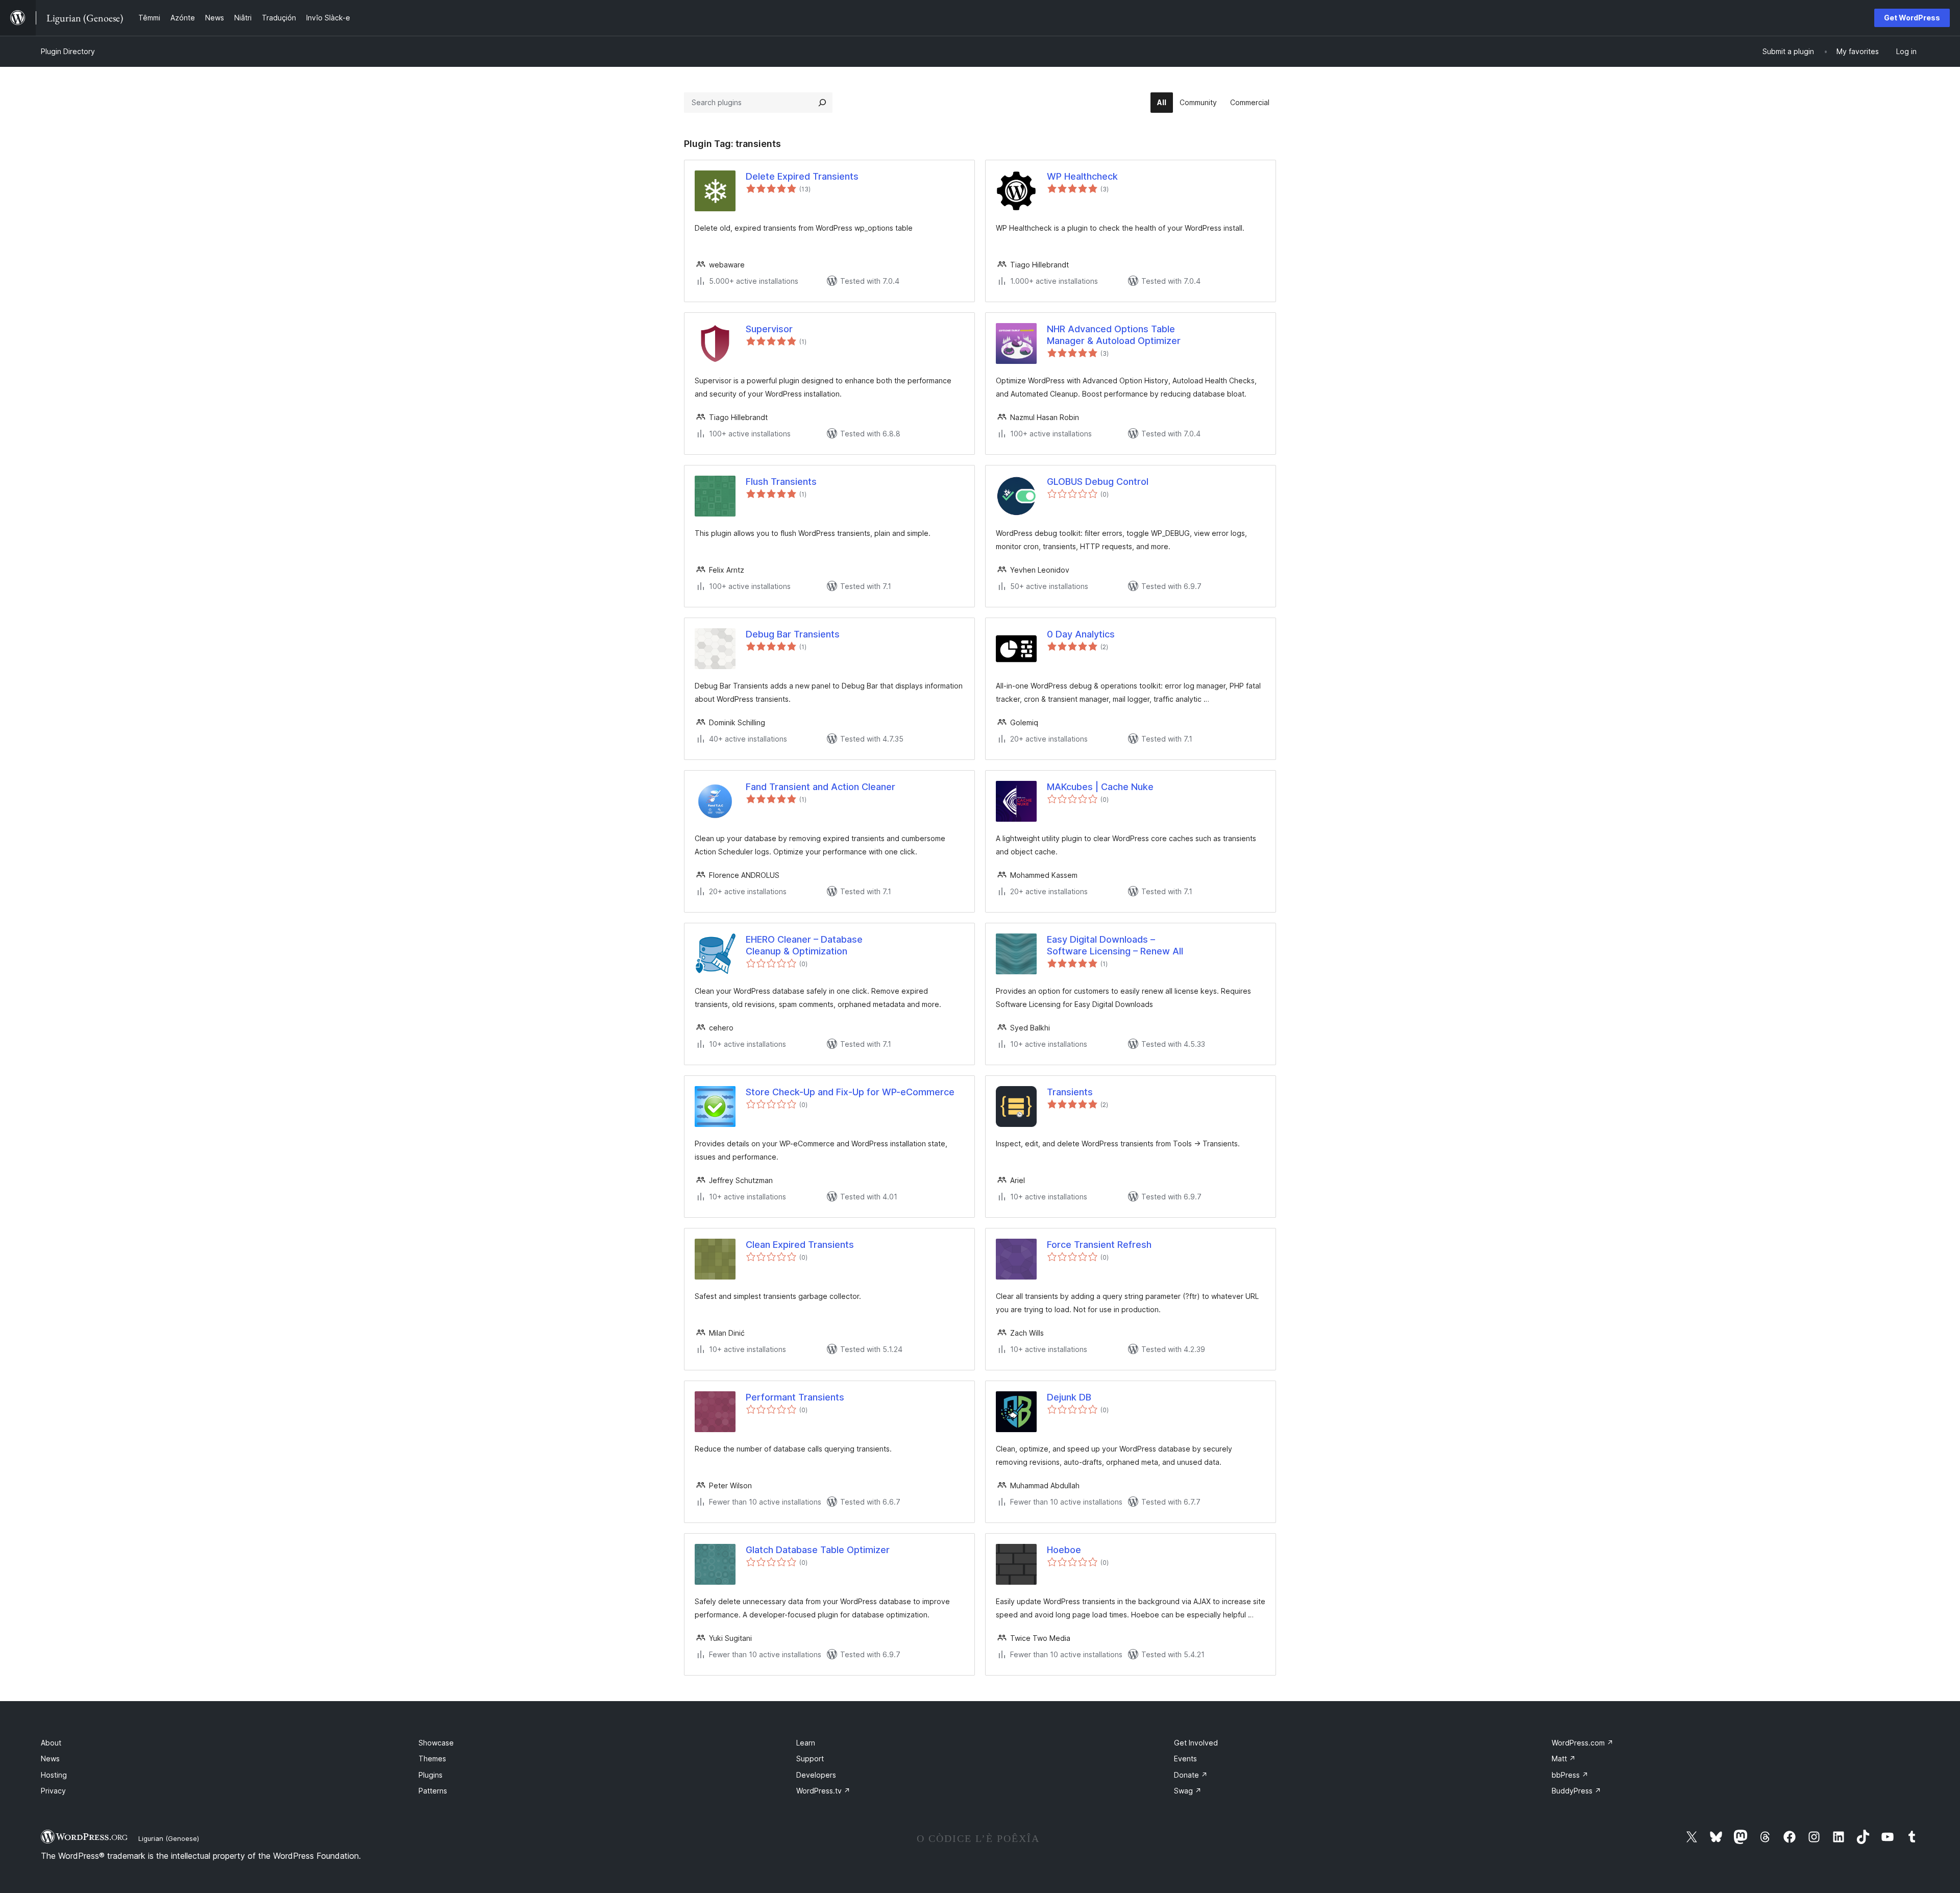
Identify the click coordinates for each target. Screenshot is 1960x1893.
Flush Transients (781, 482)
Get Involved (1196, 1743)
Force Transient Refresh (1099, 1245)
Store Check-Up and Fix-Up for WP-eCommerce (850, 1092)
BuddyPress (1576, 1791)
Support (810, 1759)
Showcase (436, 1743)
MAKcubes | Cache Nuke (1100, 787)
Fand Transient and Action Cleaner (820, 787)
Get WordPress (1912, 18)
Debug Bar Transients (793, 634)
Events (1185, 1759)
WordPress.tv (823, 1791)
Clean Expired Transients (800, 1245)
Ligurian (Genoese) (169, 1838)
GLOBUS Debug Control (1098, 482)
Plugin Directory (68, 51)
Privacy (53, 1791)
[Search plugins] (822, 103)
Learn (806, 1743)
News (50, 1759)
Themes (432, 1759)
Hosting (54, 1775)
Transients (1070, 1092)
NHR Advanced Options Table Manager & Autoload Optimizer (1114, 335)
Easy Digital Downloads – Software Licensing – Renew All (1115, 945)
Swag (1188, 1791)
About (51, 1743)
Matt (1564, 1759)
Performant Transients (795, 1397)
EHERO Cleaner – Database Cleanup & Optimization (804, 945)
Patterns (433, 1791)
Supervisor (769, 329)
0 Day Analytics (1081, 634)
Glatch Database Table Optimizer (818, 1550)
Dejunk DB (1069, 1397)
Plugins (431, 1775)
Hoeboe (1064, 1550)
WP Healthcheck (1082, 176)
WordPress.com (1583, 1743)
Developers (816, 1775)
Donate (1191, 1775)
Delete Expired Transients (802, 176)
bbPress (1570, 1775)
